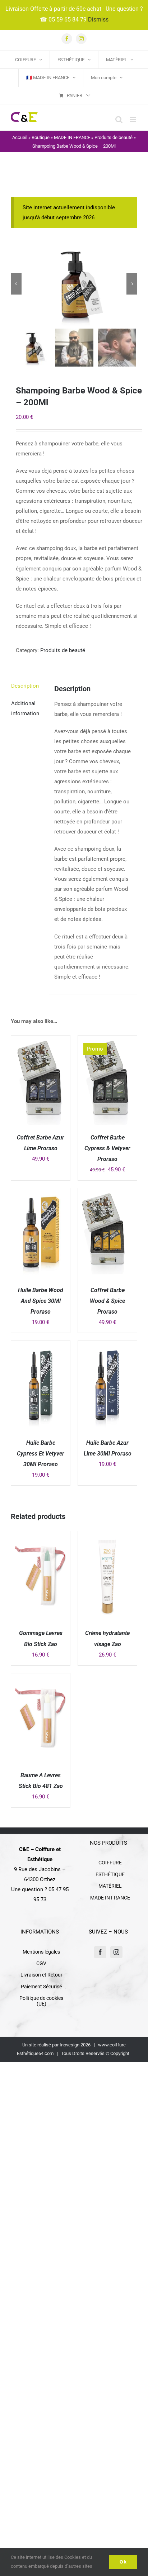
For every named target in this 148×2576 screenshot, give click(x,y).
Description (25, 686)
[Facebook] (100, 1952)
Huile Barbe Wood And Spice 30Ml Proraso (41, 1301)
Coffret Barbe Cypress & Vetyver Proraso (107, 1148)
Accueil (20, 137)
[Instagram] (116, 1952)
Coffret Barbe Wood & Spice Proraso (107, 1301)
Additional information (25, 708)
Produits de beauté (114, 137)
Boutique (41, 137)
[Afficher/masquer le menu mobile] (133, 120)
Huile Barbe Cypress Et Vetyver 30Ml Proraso (41, 1454)
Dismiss (98, 20)
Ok (123, 2562)
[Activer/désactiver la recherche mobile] (119, 120)
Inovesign (70, 2045)
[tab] (27, 686)
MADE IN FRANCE (72, 137)
